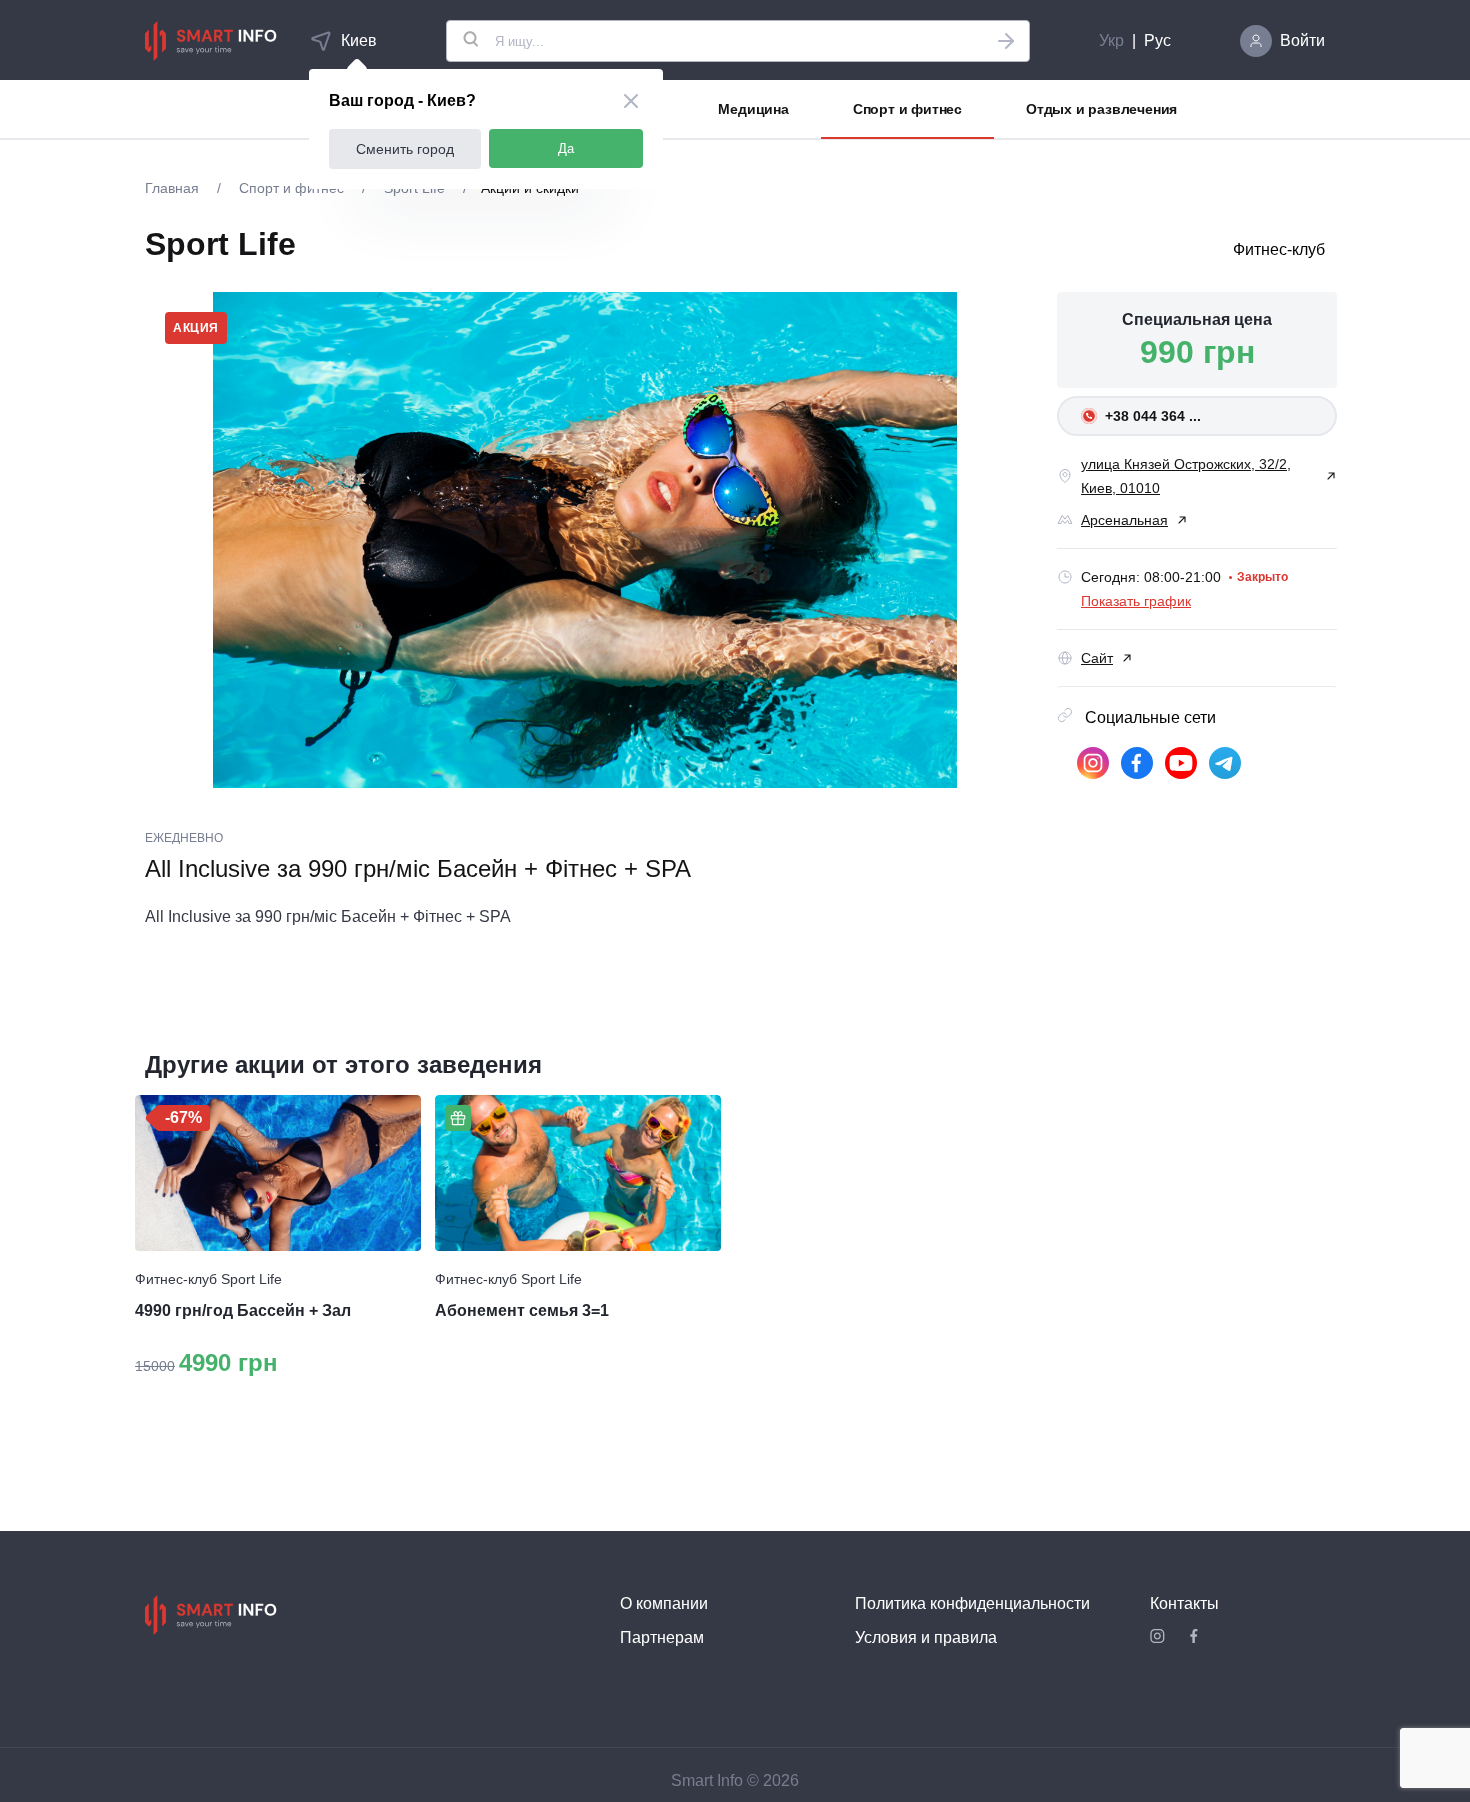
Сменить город (405, 149)
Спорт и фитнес (907, 109)
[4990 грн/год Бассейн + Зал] (278, 1173)
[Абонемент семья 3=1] (578, 1173)
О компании (664, 1603)
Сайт (1097, 658)
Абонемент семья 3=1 (522, 1310)
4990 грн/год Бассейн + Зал (243, 1310)
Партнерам (662, 1637)
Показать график (1136, 601)
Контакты (1184, 1603)
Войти (1302, 40)
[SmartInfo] (211, 41)
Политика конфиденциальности (972, 1603)
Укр (1111, 40)
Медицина (753, 109)
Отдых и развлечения (1101, 109)
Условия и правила (926, 1637)
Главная (174, 188)
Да (566, 148)
